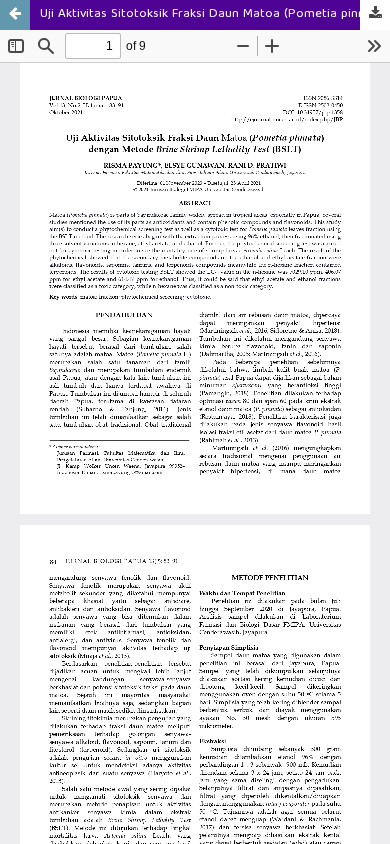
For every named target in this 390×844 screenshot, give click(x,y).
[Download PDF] (375, 15)
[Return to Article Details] (15, 15)
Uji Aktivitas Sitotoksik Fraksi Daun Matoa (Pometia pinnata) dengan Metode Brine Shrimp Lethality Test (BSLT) (215, 14)
